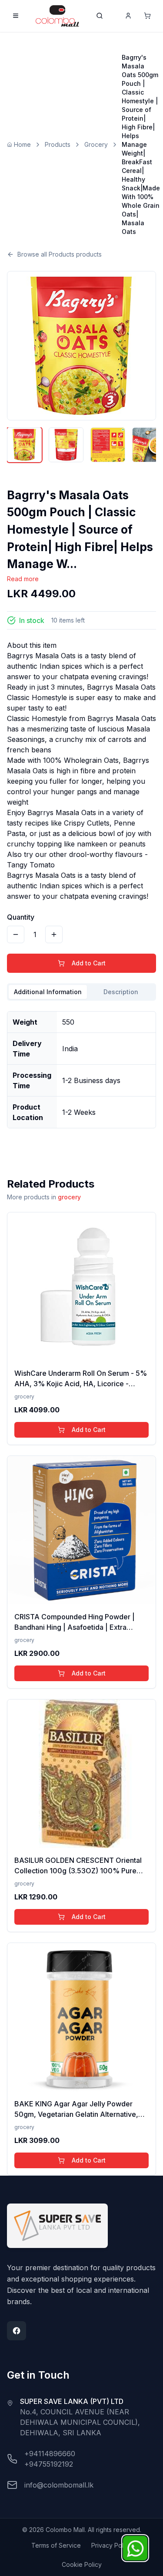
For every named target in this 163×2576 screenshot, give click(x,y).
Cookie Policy (82, 2564)
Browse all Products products (60, 254)
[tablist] (81, 992)
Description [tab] (121, 992)
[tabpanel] (81, 1066)
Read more (23, 579)
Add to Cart (89, 963)
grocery (69, 1197)
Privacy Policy (111, 2545)
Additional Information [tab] (48, 992)
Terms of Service (56, 2545)
